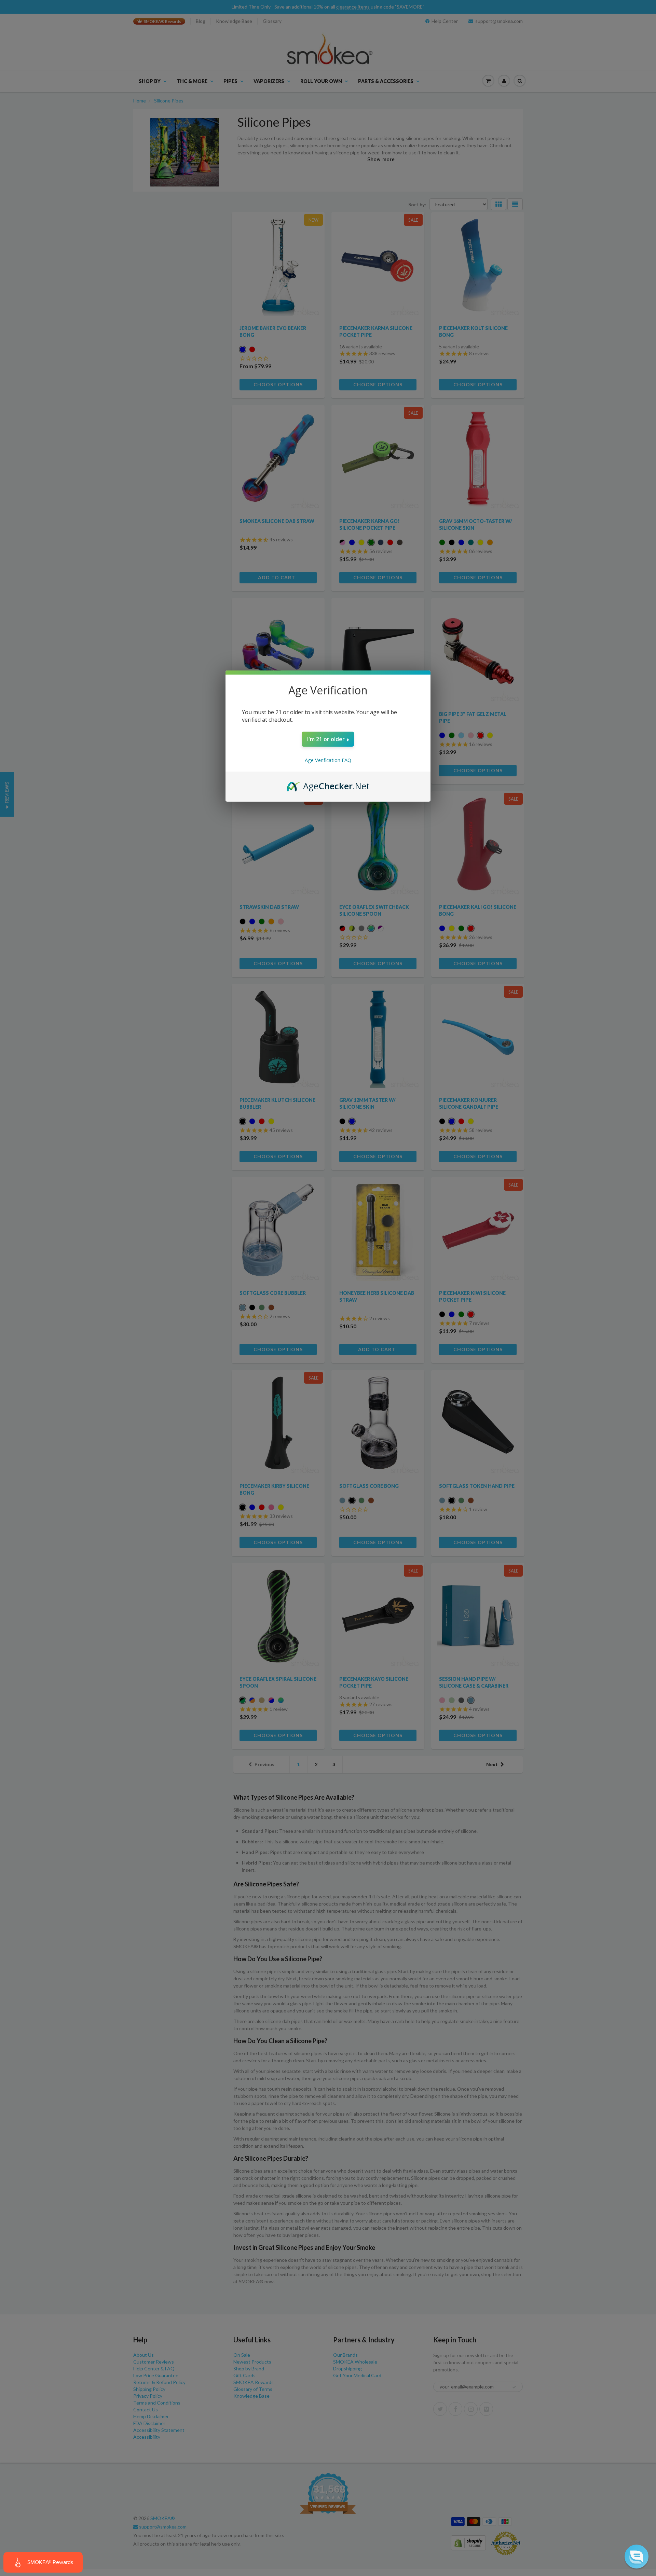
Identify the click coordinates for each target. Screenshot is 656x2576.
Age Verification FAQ (328, 760)
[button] (637, 2557)
